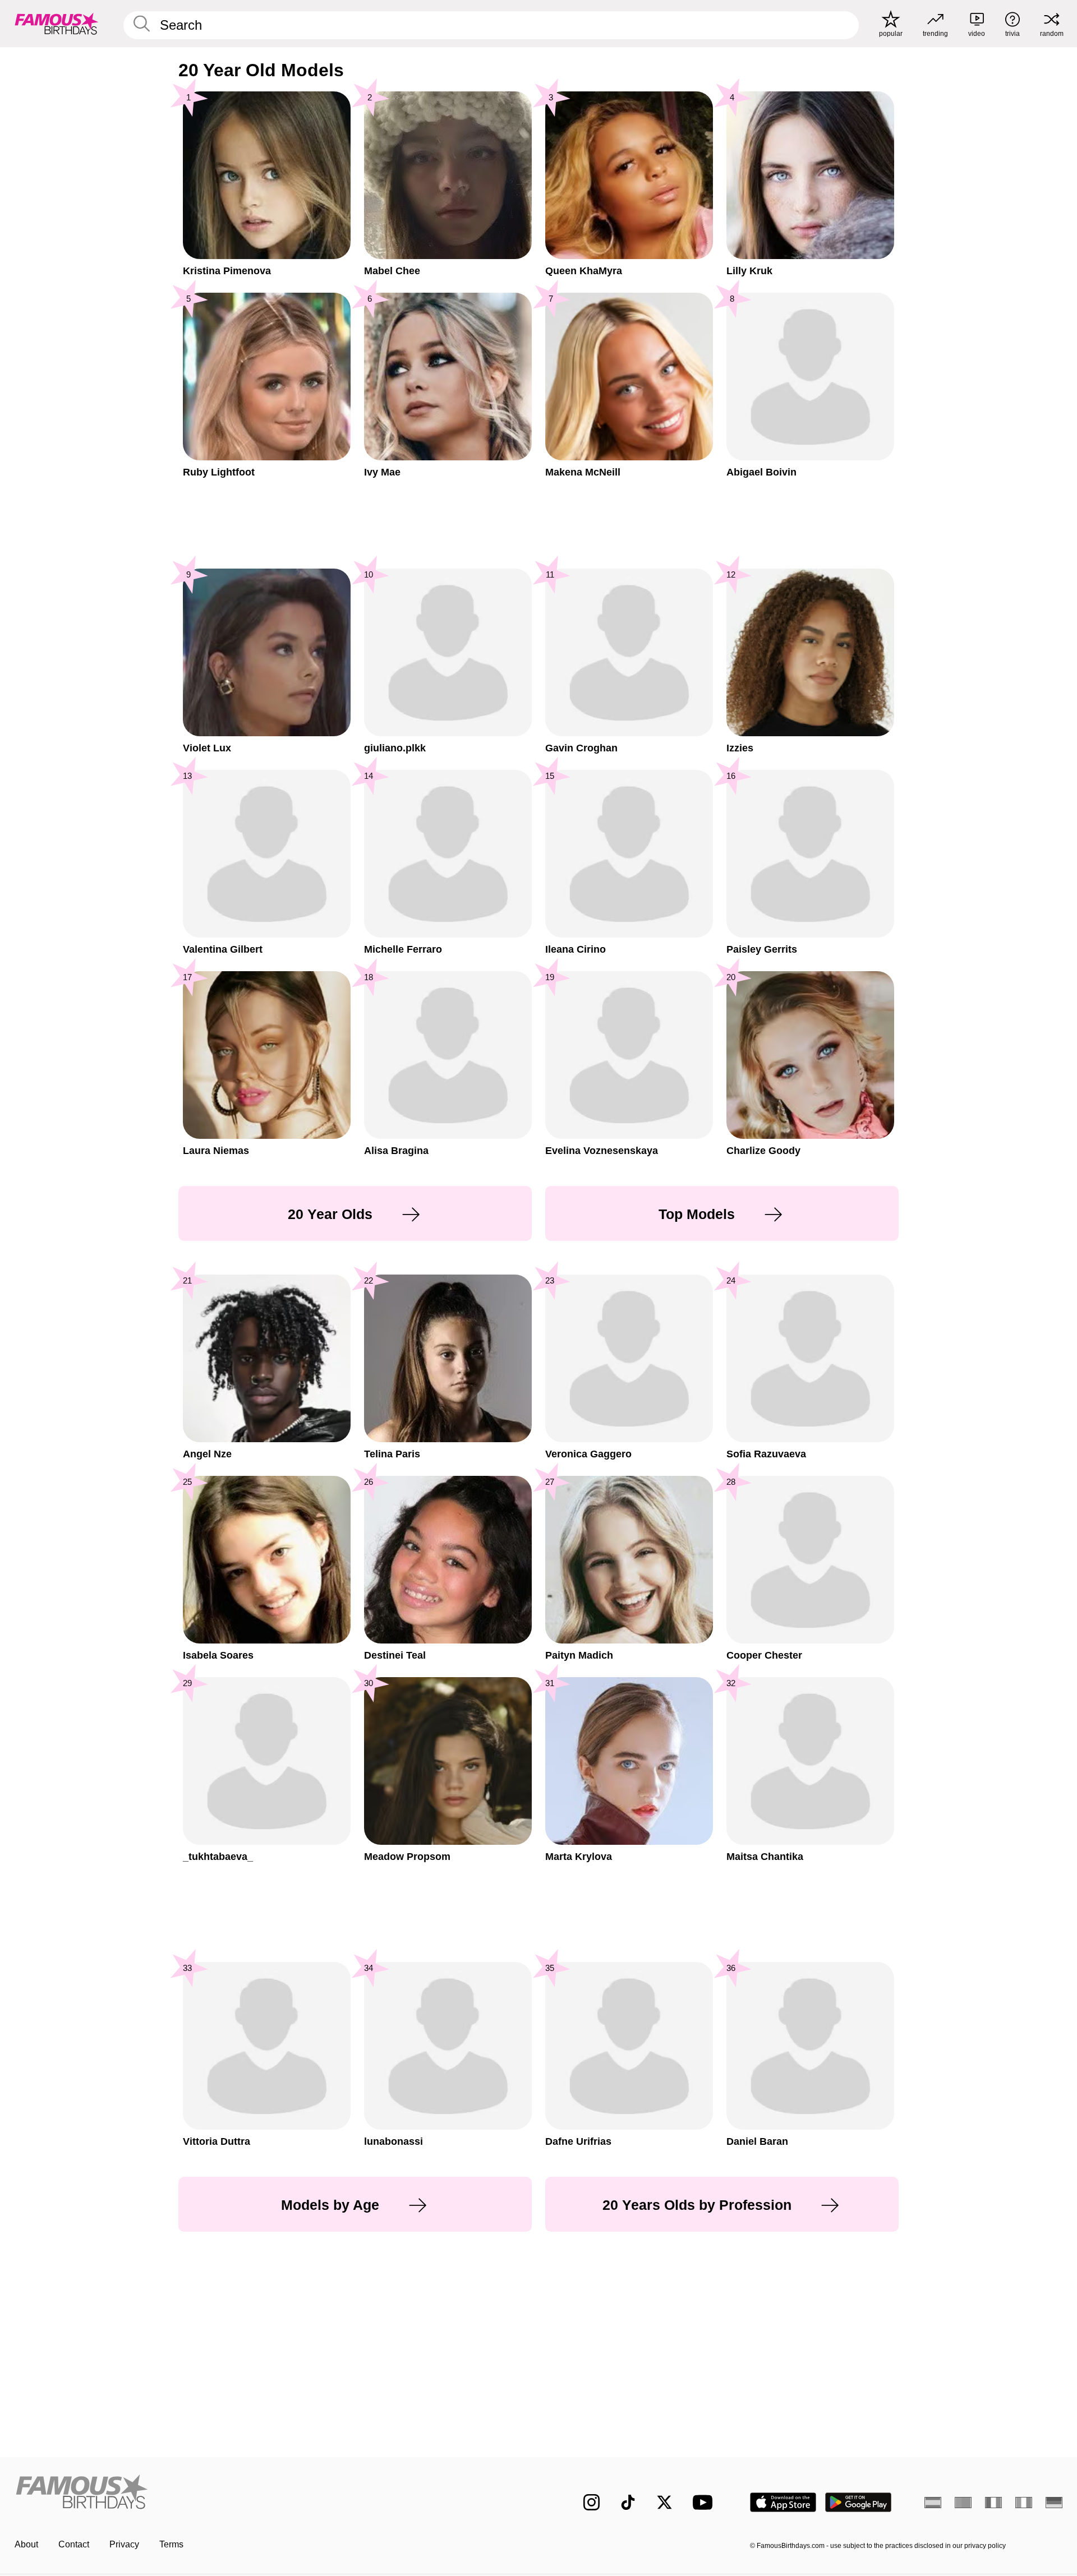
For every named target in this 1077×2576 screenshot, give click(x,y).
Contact (74, 2544)
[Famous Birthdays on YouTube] (705, 2502)
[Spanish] (933, 2503)
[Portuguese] (963, 2503)
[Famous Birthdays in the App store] (783, 2502)
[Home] (273, 2493)
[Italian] (1024, 2503)
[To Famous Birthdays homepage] (57, 24)
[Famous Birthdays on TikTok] (628, 2502)
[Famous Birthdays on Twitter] (664, 2502)
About (26, 2544)
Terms (171, 2544)
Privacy (124, 2544)
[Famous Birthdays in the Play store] (859, 2502)
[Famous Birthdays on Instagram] (592, 2502)
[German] (1054, 2503)
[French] (993, 2503)
